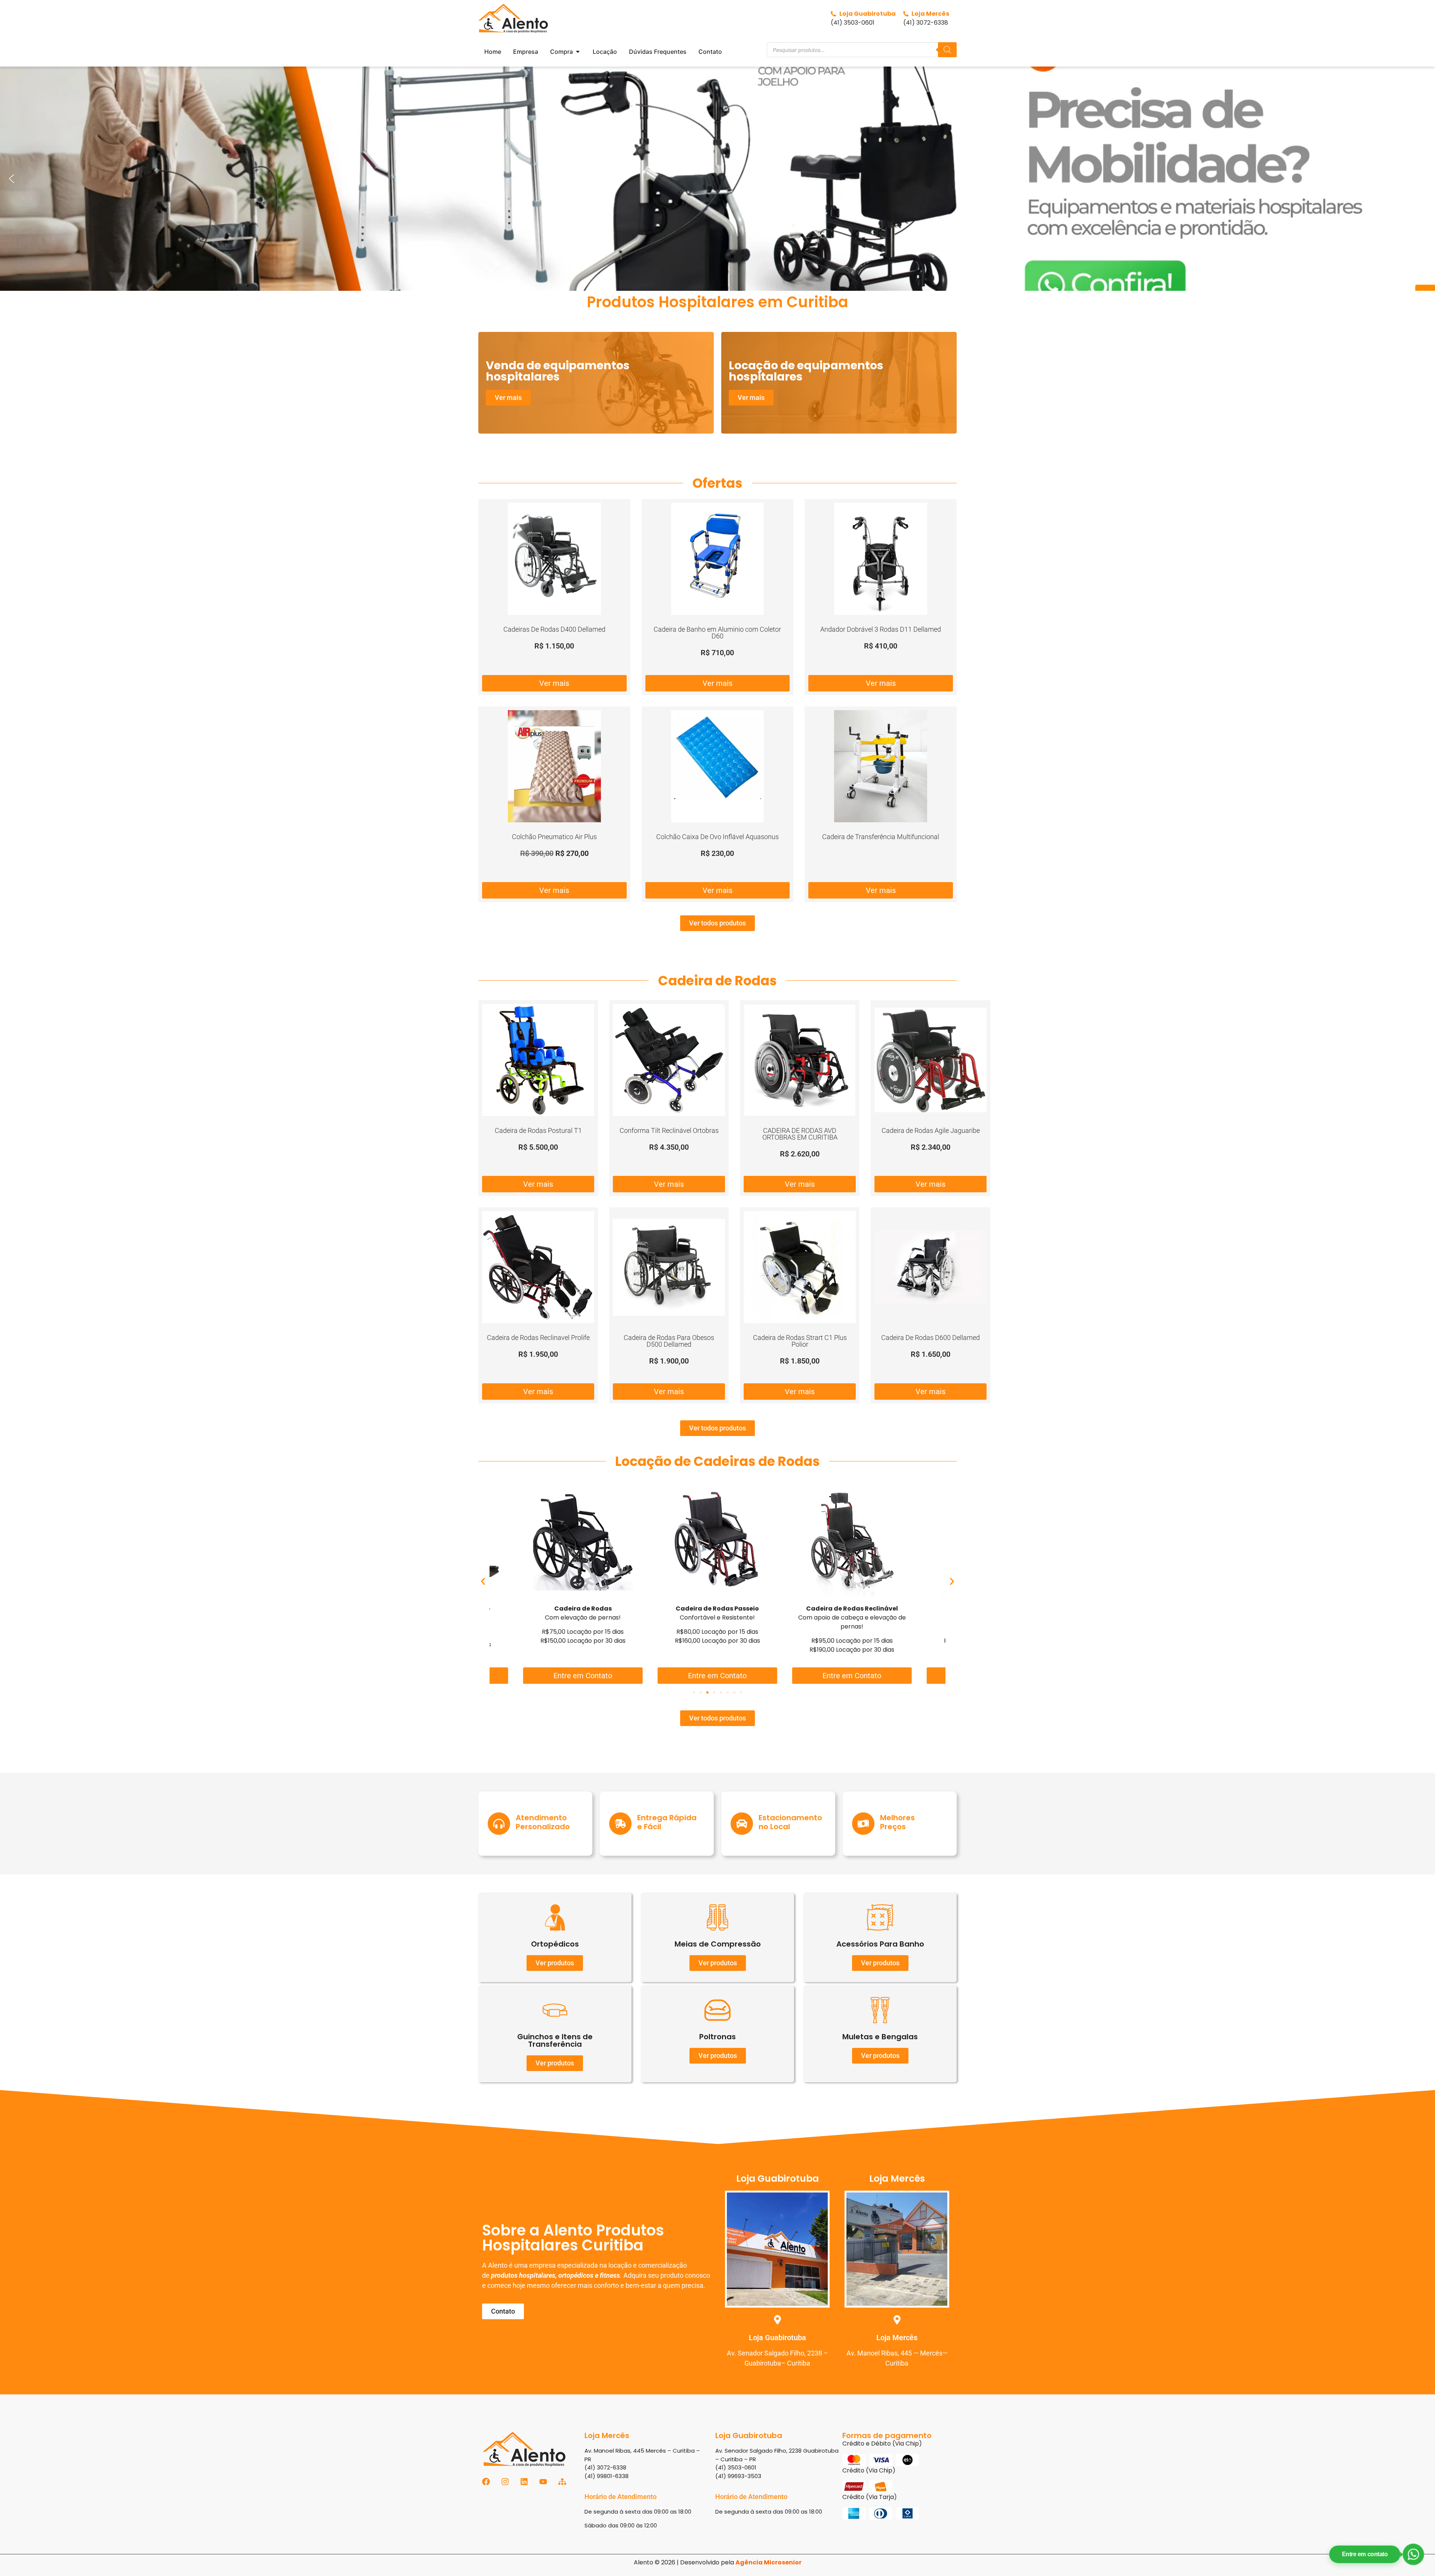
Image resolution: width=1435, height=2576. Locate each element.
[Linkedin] (524, 2482)
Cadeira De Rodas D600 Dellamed (931, 1338)
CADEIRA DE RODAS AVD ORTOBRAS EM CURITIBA (800, 1134)
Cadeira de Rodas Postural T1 (538, 1130)
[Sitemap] (562, 2482)
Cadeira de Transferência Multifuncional (881, 837)
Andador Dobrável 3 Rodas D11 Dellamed (881, 629)
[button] (12, 179)
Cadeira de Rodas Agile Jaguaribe (931, 1130)
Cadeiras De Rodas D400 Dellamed (554, 629)
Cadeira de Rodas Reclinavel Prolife (538, 1338)
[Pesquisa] (947, 50)
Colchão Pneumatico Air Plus (554, 837)
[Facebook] (486, 2482)
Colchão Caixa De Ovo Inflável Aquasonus (717, 837)
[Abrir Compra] (578, 52)
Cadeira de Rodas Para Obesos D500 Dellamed (669, 1341)
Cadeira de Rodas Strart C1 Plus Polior (800, 1341)
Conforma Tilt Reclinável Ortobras (669, 1130)
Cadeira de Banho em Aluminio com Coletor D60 (717, 633)
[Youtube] (543, 2482)
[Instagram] (505, 2482)
